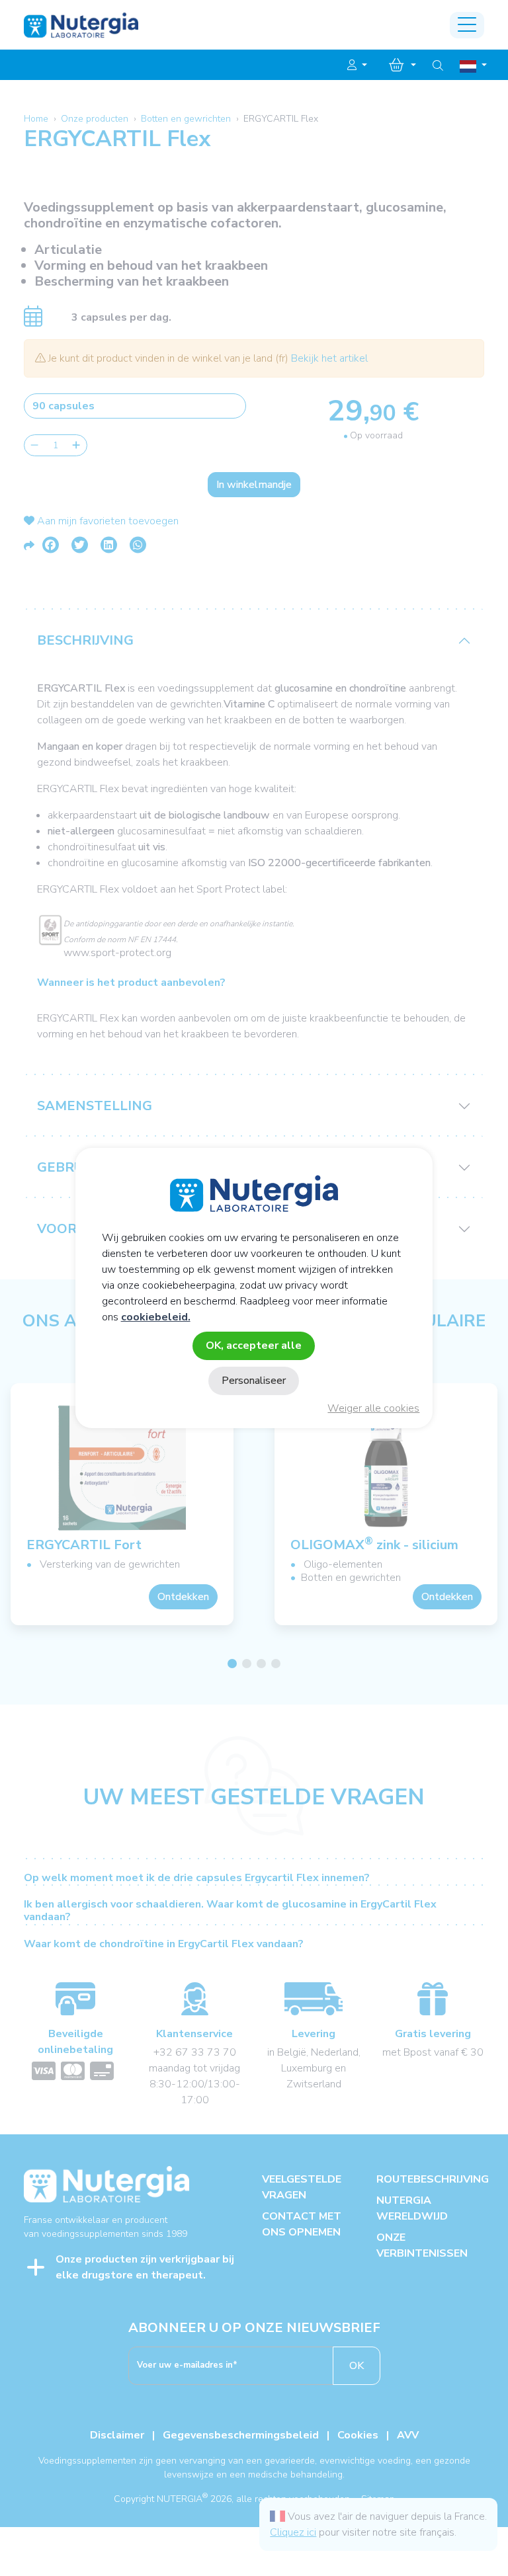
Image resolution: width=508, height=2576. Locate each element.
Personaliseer (254, 1381)
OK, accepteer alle (254, 1346)
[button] (357, 65)
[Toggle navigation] (467, 25)
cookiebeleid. (156, 1317)
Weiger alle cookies (373, 1408)
